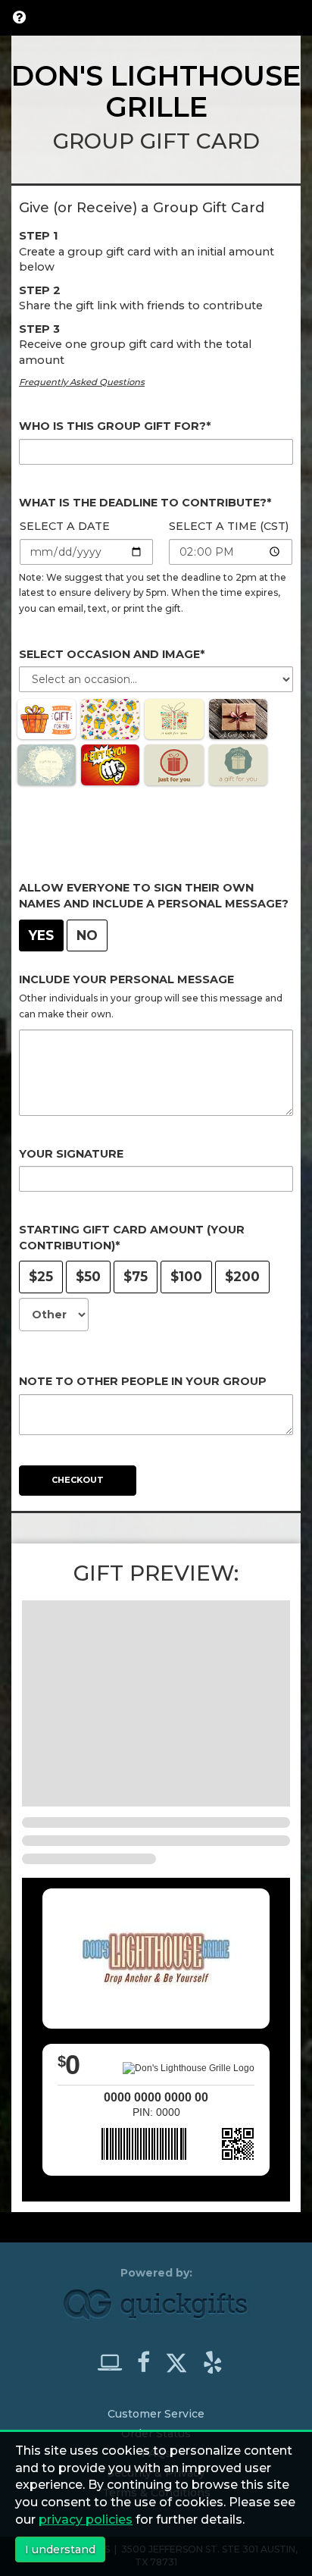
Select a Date (65, 526)
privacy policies (86, 2520)
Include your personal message (126, 979)
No (87, 935)
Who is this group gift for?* (115, 426)
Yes (41, 935)
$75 (136, 1276)
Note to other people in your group (143, 1381)
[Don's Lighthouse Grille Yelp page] (213, 2362)
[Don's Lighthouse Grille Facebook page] (150, 2362)
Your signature (71, 1154)
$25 (41, 1276)
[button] (19, 17)
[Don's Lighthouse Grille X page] (183, 2359)
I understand (60, 2549)
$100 (186, 1276)
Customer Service (156, 2414)
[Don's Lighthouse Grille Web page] (116, 2362)
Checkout (78, 1480)
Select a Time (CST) (229, 526)
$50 (88, 1276)
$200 (242, 1276)
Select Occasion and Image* (112, 654)
